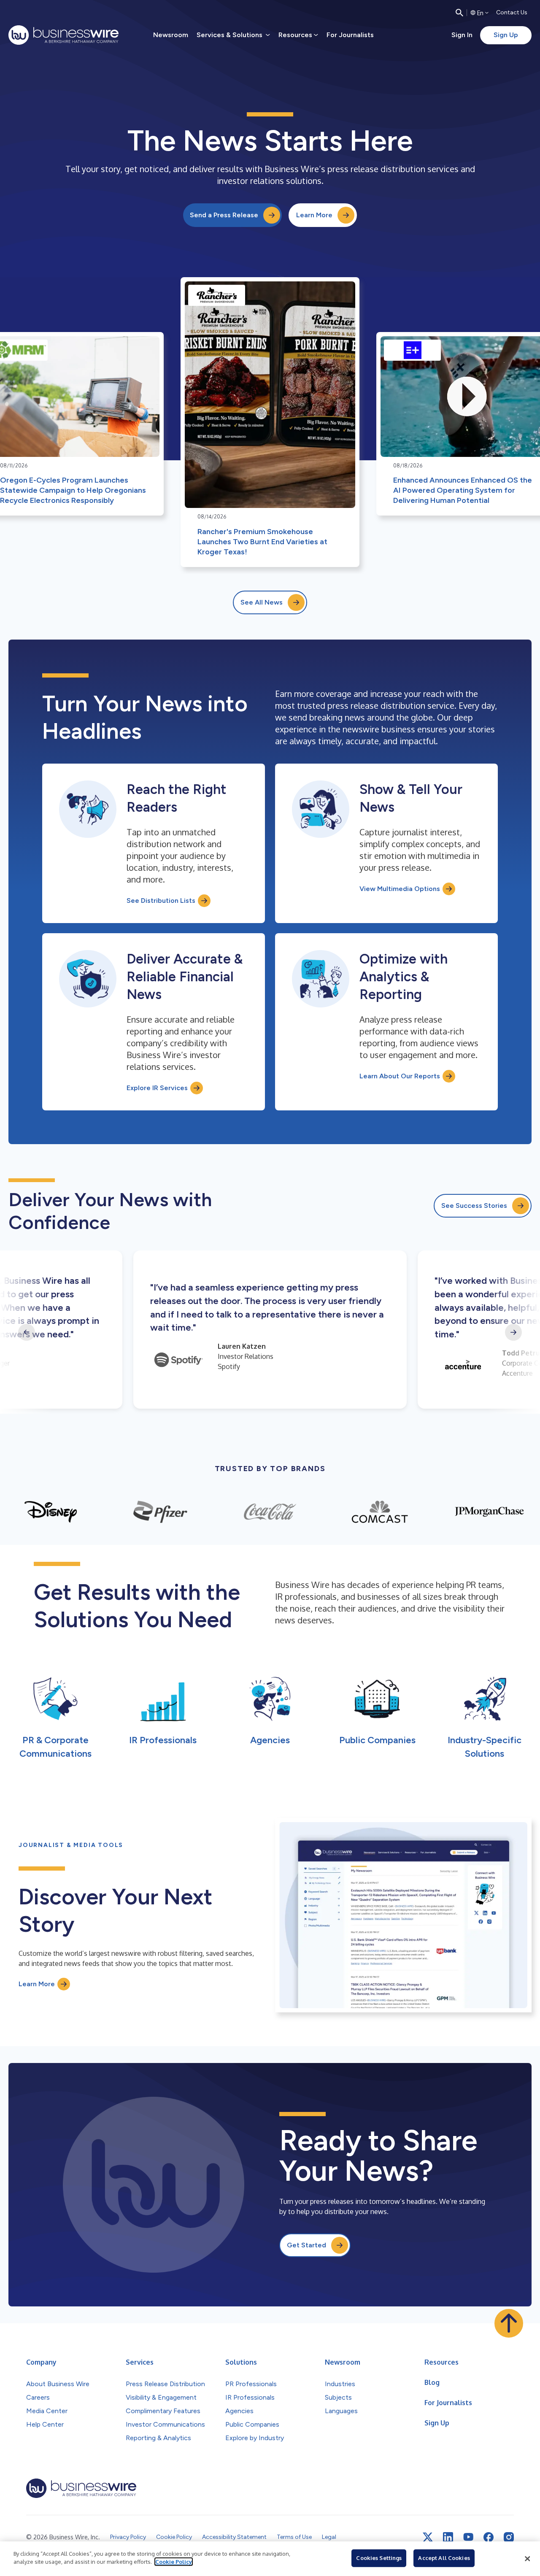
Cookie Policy (174, 2562)
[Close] (527, 2559)
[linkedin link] (448, 2537)
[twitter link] (428, 2537)
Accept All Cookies (444, 2558)
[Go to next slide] (513, 1332)
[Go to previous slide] (27, 1332)
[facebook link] (489, 2537)
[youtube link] (468, 2537)
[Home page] (63, 35)
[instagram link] (509, 2537)
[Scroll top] (509, 2323)
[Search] (459, 13)
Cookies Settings (379, 2558)
